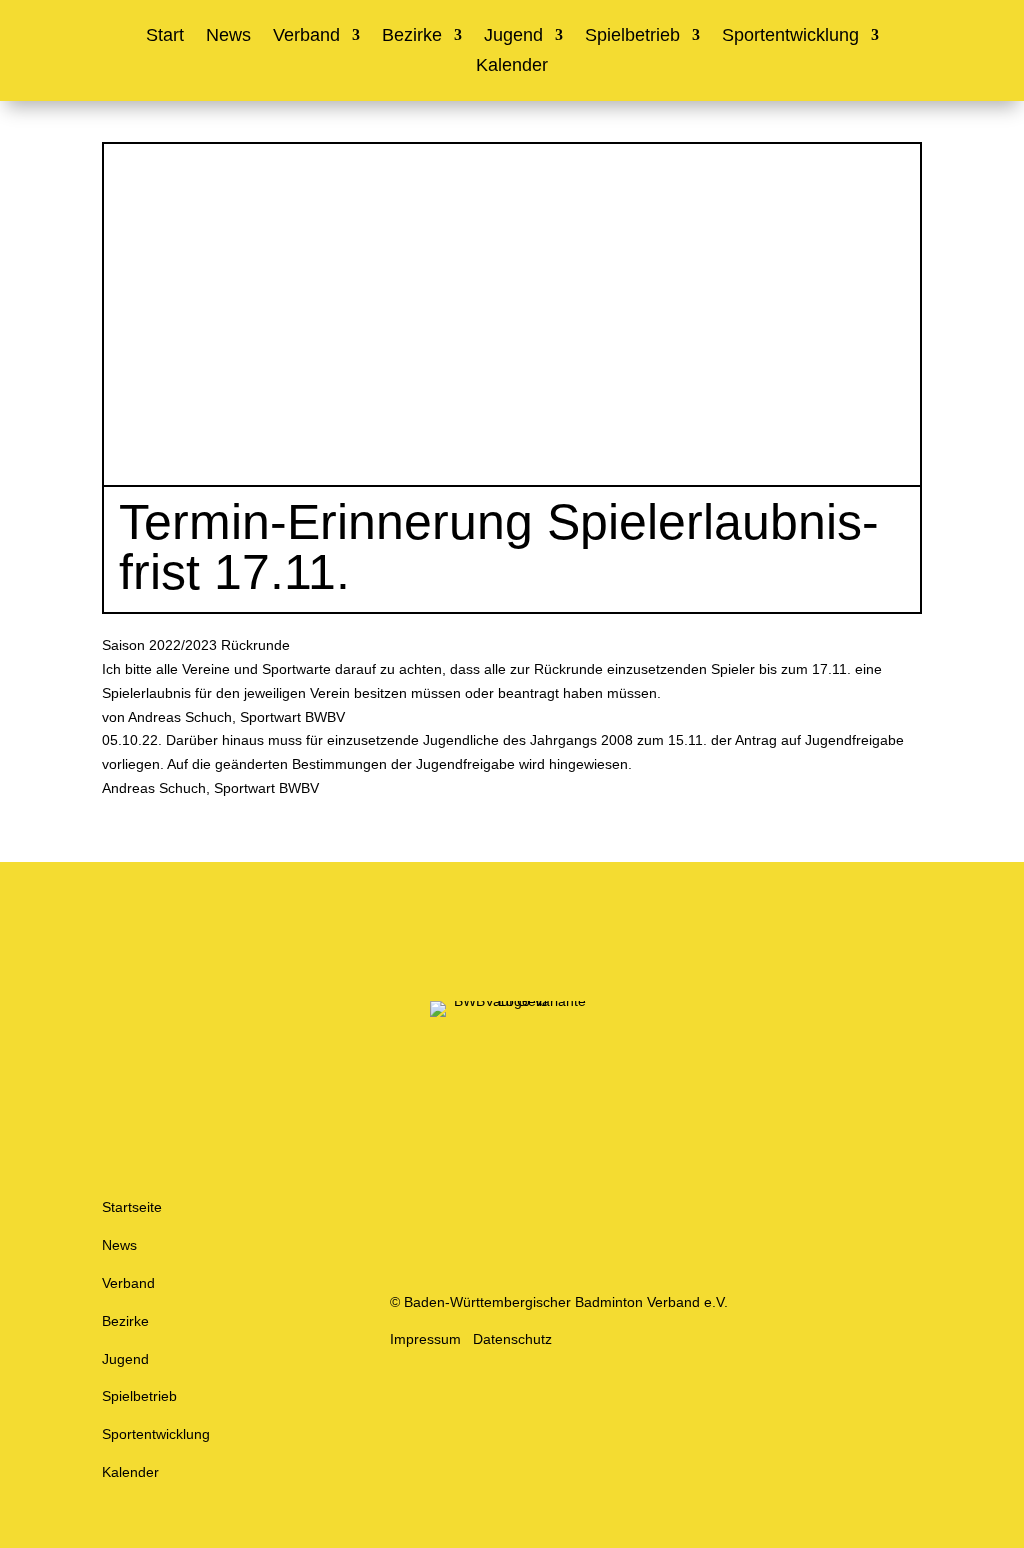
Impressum (425, 1339)
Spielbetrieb (632, 36)
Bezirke (412, 36)
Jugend (513, 36)
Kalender (512, 66)
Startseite (132, 1207)
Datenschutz (512, 1339)
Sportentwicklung (790, 36)
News (228, 36)
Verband (306, 36)
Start (165, 36)
